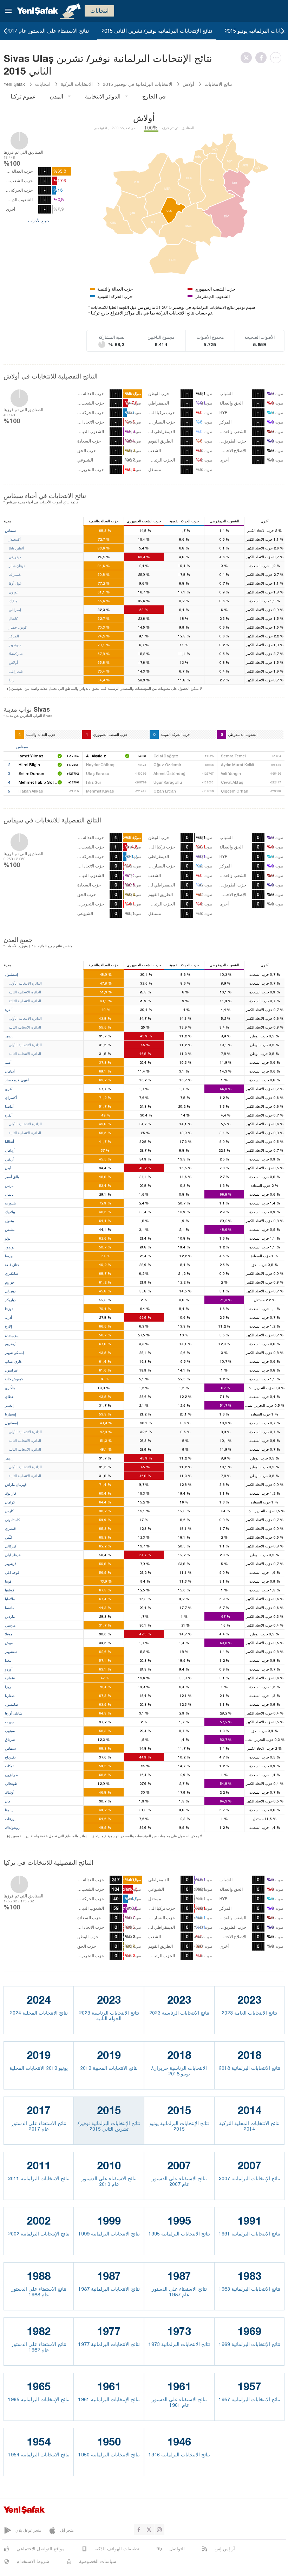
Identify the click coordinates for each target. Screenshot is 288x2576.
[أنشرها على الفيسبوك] (263, 58)
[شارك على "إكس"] (248, 58)
